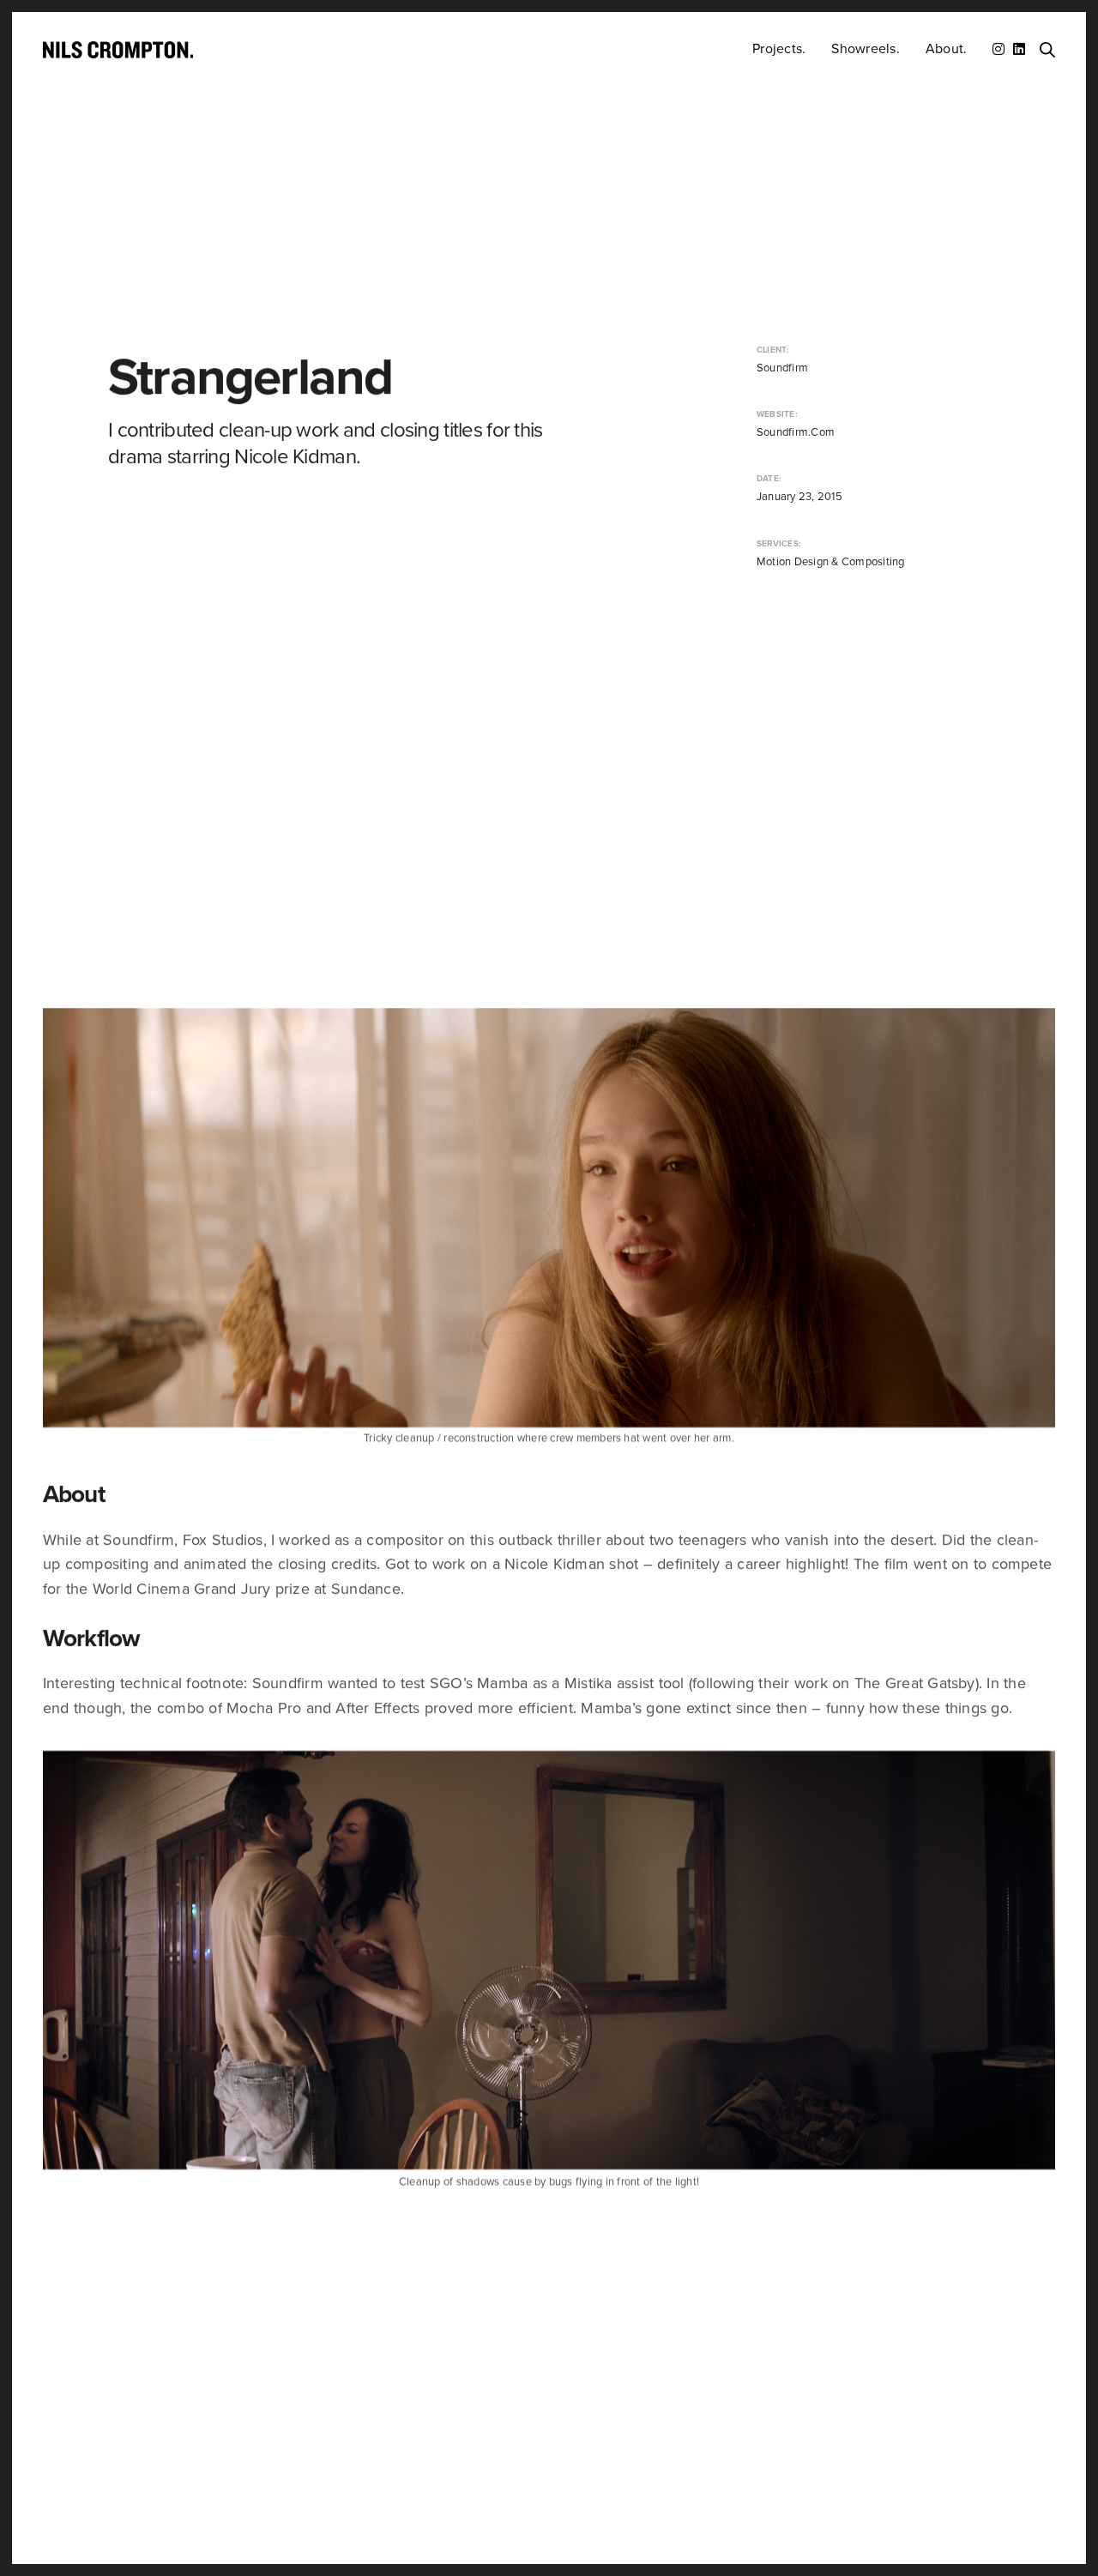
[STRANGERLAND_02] (549, 1960)
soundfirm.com (796, 432)
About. (946, 49)
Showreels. (865, 49)
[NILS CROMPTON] (118, 50)
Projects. (779, 49)
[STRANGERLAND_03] (549, 1218)
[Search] (1047, 50)
